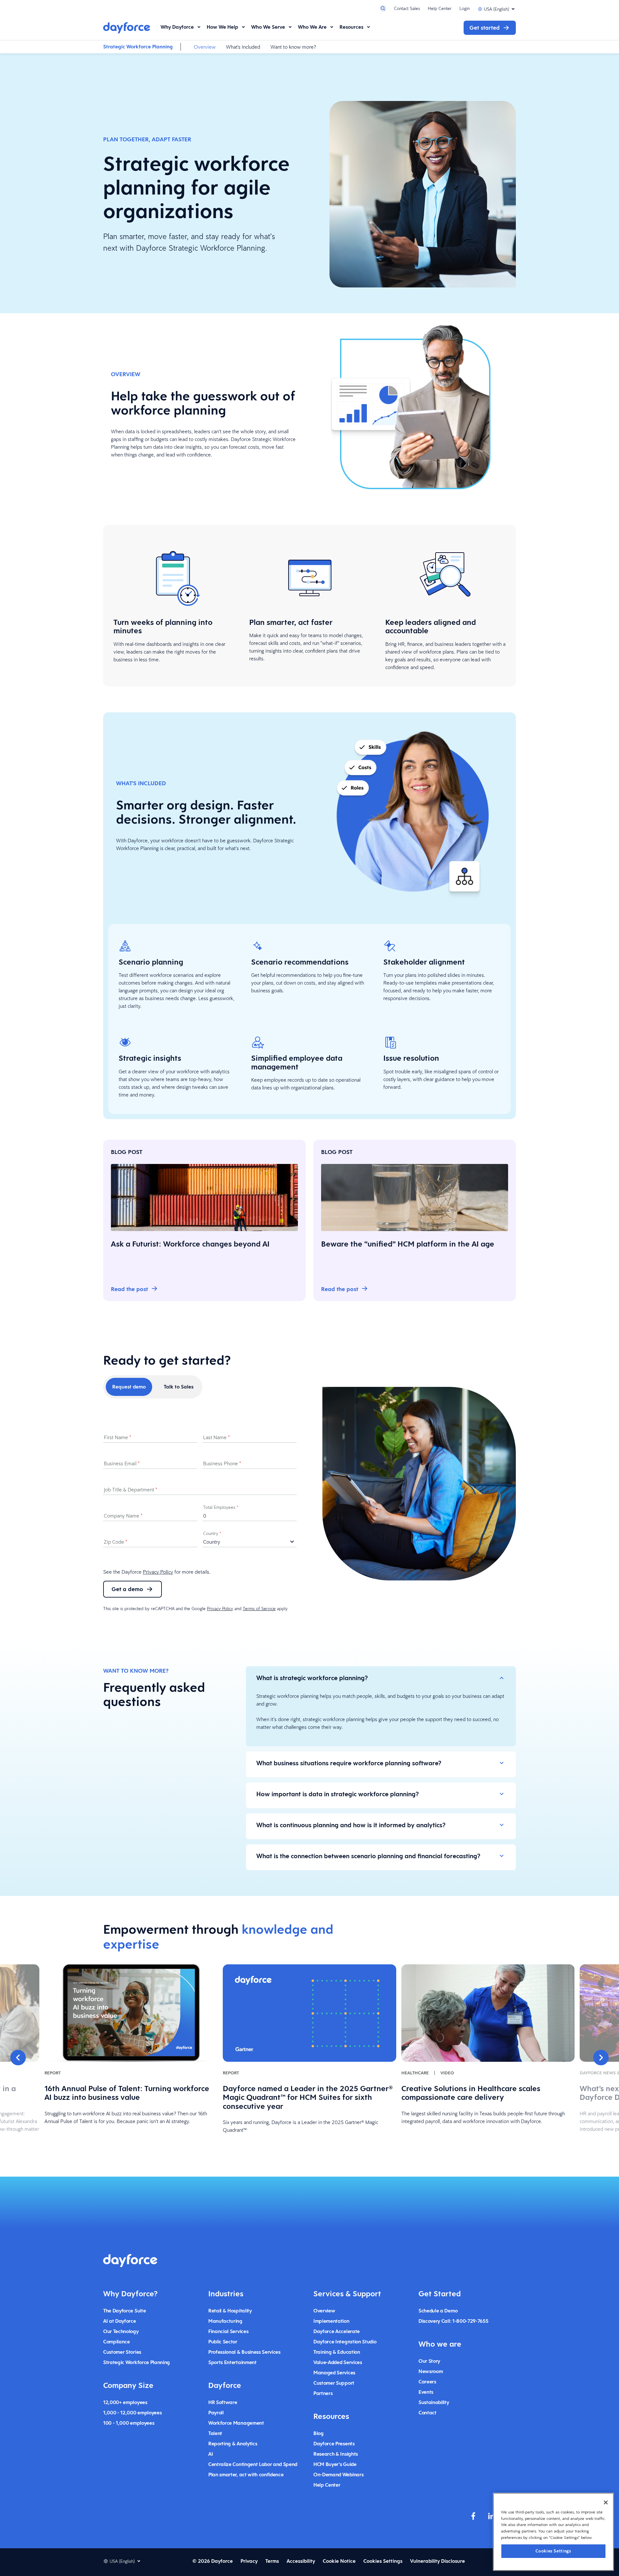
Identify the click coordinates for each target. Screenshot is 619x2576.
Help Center (440, 8)
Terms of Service (259, 1609)
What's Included (243, 47)
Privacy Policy (158, 1572)
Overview (205, 47)
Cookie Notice (339, 2561)
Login (465, 8)
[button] (18, 2058)
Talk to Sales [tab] (179, 1387)
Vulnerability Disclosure (437, 2561)
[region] (553, 2532)
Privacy (249, 2561)
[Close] (606, 2502)
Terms (272, 2561)
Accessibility (301, 2561)
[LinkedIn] (491, 2516)
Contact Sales (407, 8)
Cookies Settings (553, 2551)
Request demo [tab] (129, 1387)
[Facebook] (473, 2516)
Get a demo (127, 1589)
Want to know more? (293, 47)
